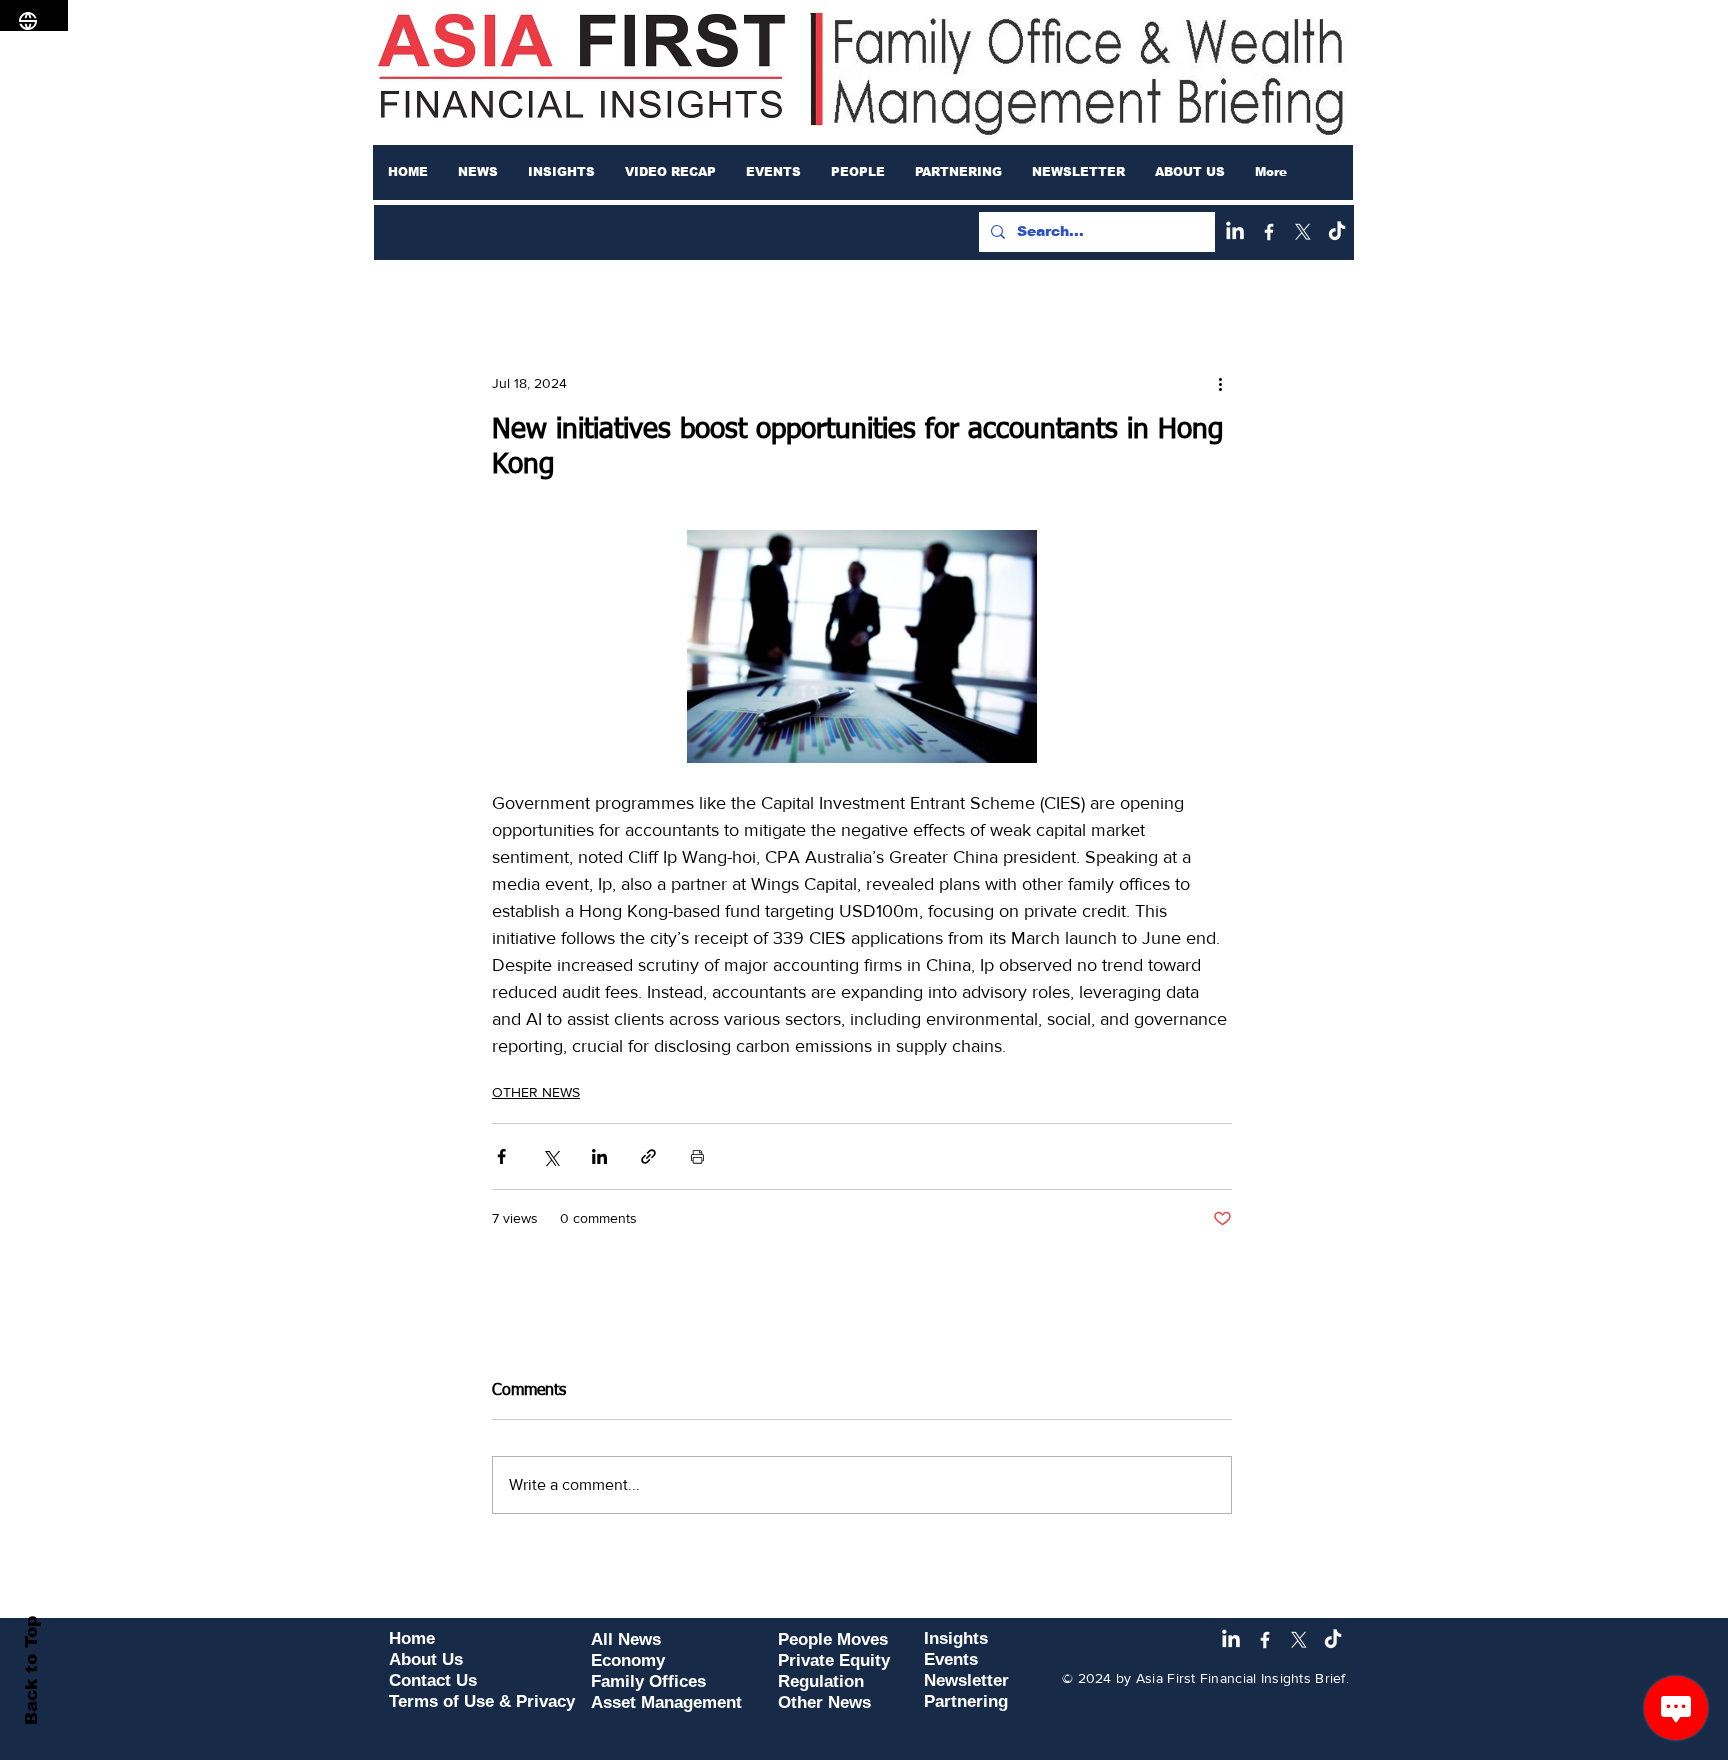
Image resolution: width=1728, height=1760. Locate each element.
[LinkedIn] (1235, 232)
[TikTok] (1337, 232)
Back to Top (31, 1670)
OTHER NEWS (536, 1092)
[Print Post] (697, 1156)
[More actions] (1220, 383)
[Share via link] (648, 1156)
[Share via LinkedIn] (599, 1156)
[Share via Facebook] (501, 1156)
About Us (426, 1659)
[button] (478, 172)
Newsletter (966, 1680)
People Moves (833, 1639)
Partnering (966, 1701)
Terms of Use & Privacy (482, 1701)
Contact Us (433, 1680)
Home (412, 1638)
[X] (1303, 232)
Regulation (821, 1681)
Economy (628, 1660)
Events (951, 1659)
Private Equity (834, 1660)
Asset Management (666, 1702)
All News (626, 1639)
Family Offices (648, 1681)
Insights (956, 1638)
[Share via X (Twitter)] (550, 1156)
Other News (824, 1702)
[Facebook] (1269, 232)
